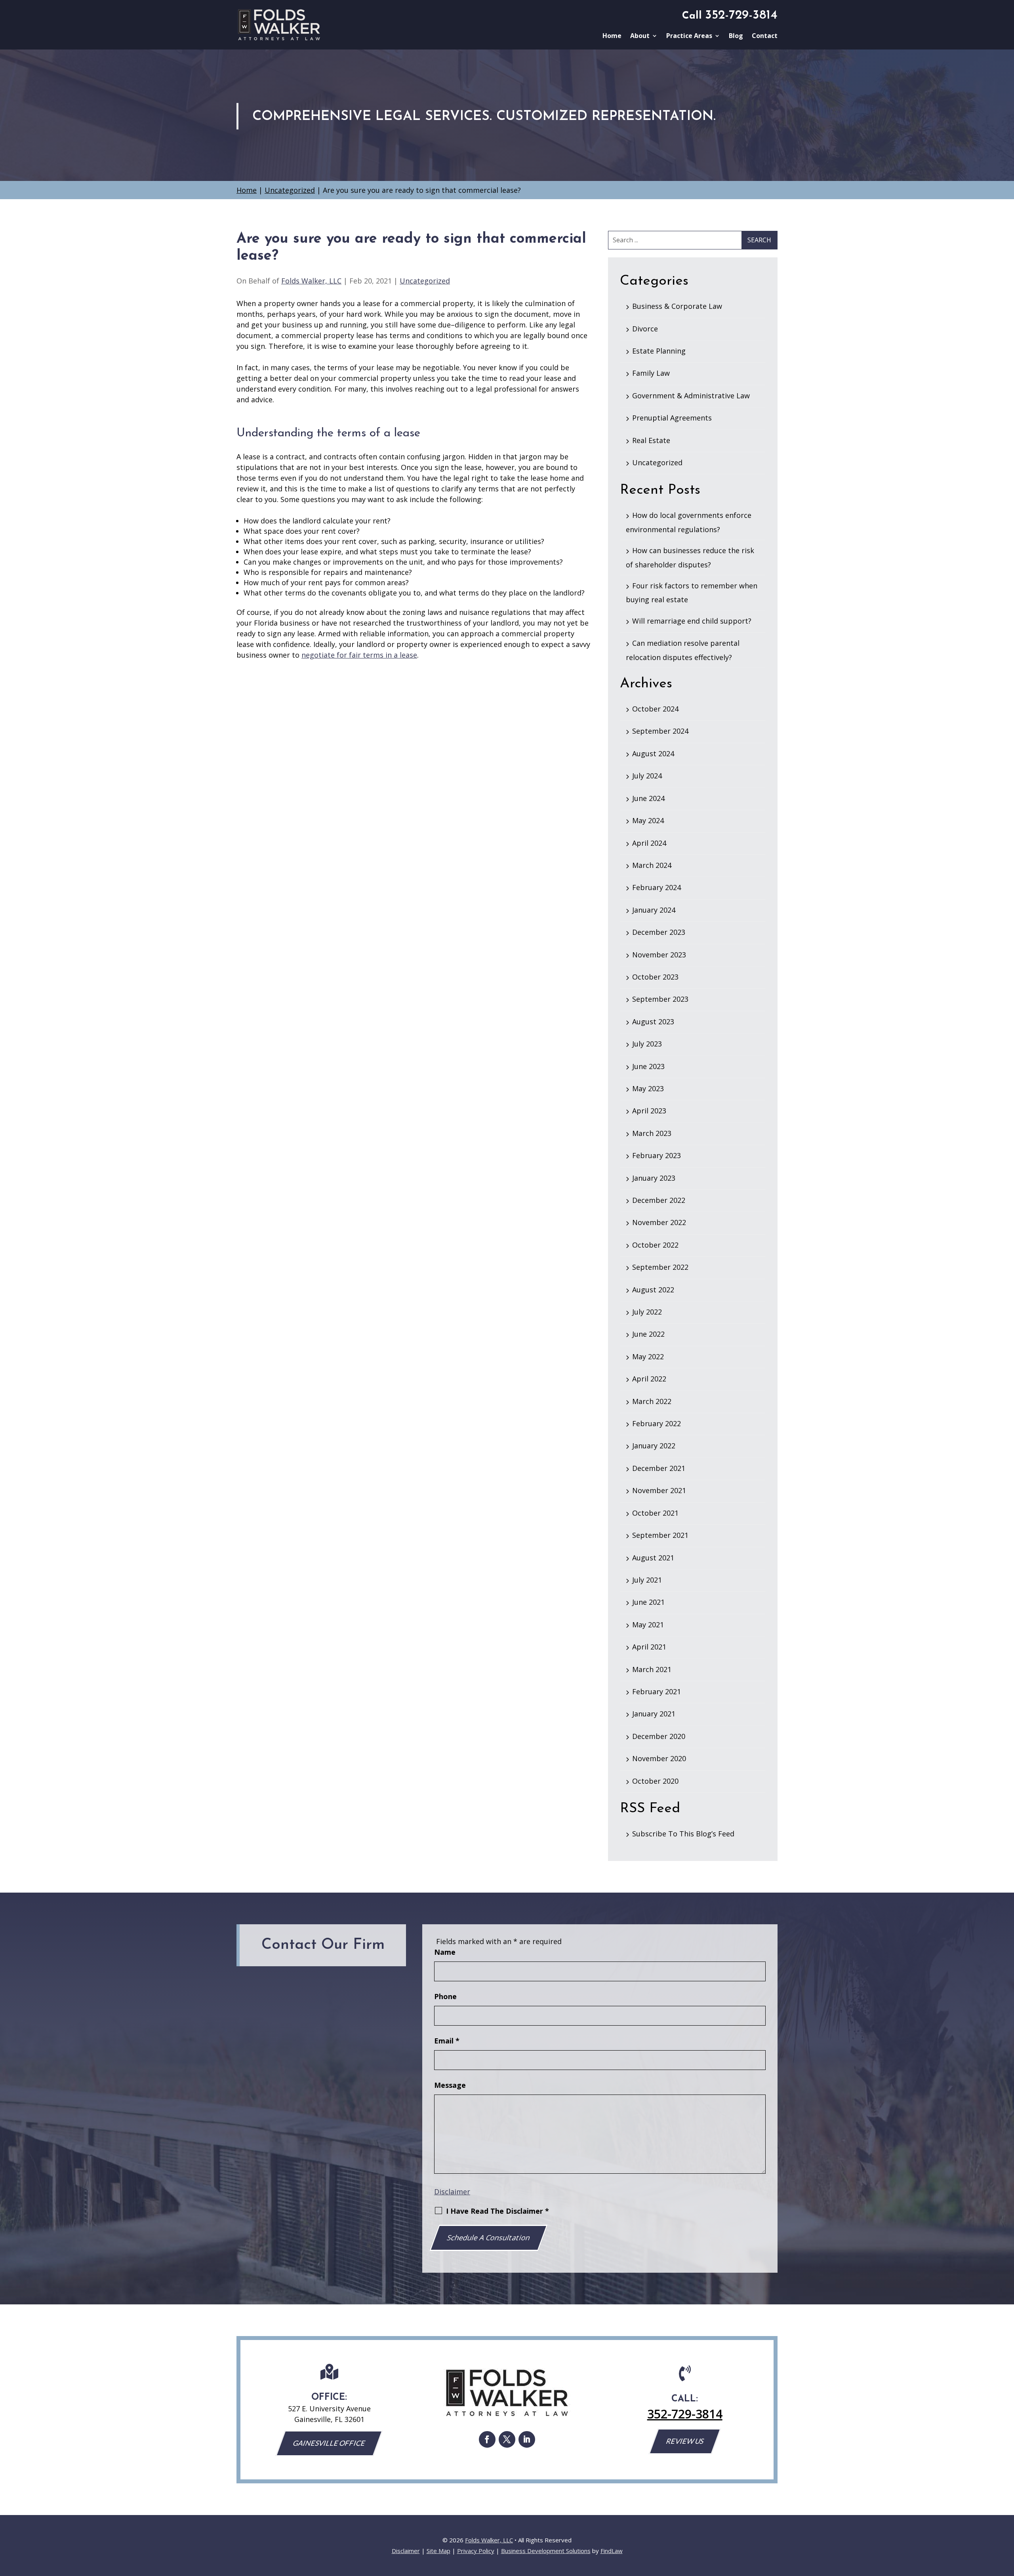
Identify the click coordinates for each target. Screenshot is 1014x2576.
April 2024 (649, 843)
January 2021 (654, 1714)
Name (445, 1952)
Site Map (438, 2551)
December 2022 (659, 1200)
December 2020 (659, 1736)
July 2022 (647, 1312)
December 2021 (659, 1468)
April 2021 (649, 1647)
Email (447, 2041)
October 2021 (655, 1513)
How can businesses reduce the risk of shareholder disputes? (690, 557)
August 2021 (653, 1558)
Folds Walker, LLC (311, 281)
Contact (765, 36)
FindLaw (612, 2551)
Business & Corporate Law (677, 306)
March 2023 (652, 1133)
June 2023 (648, 1066)
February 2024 (657, 887)
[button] (1006, 2519)
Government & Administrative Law (691, 396)
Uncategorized (425, 281)
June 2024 (648, 798)
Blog (736, 36)
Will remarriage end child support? (692, 621)
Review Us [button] (685, 2441)
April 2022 (649, 1379)
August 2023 (653, 1022)
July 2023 (647, 1044)
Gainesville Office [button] (330, 2443)
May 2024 (648, 820)
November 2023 (659, 955)
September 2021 (660, 1535)
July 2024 (647, 776)
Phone (445, 1996)
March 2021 (652, 1669)
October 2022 (655, 1245)
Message (450, 2085)
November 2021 (659, 1490)
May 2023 (648, 1088)
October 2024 (655, 709)
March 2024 (652, 865)
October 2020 (655, 1781)
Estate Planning (659, 351)
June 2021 (648, 1602)
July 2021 (647, 1580)
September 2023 (660, 999)
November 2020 (659, 1758)
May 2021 (648, 1625)
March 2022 (652, 1401)
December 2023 (659, 932)
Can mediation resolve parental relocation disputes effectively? (683, 650)
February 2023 (657, 1155)
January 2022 (654, 1446)
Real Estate (651, 440)
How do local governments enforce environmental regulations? (689, 522)
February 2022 (657, 1423)
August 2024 (653, 753)
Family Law (651, 373)
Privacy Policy (476, 2551)
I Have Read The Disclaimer (497, 2211)
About (640, 36)
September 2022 (660, 1267)
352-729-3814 (741, 15)
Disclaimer (452, 2192)
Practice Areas (689, 36)
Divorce (645, 329)
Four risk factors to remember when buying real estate (692, 593)
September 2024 (660, 731)
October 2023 (655, 977)
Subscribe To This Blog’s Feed (683, 1834)
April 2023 (649, 1111)
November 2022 (659, 1222)
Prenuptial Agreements (672, 418)
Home (612, 36)
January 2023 (654, 1178)
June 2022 (648, 1334)
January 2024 (654, 910)
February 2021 (657, 1691)
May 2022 (648, 1356)
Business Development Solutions (546, 2551)
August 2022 (653, 1290)
